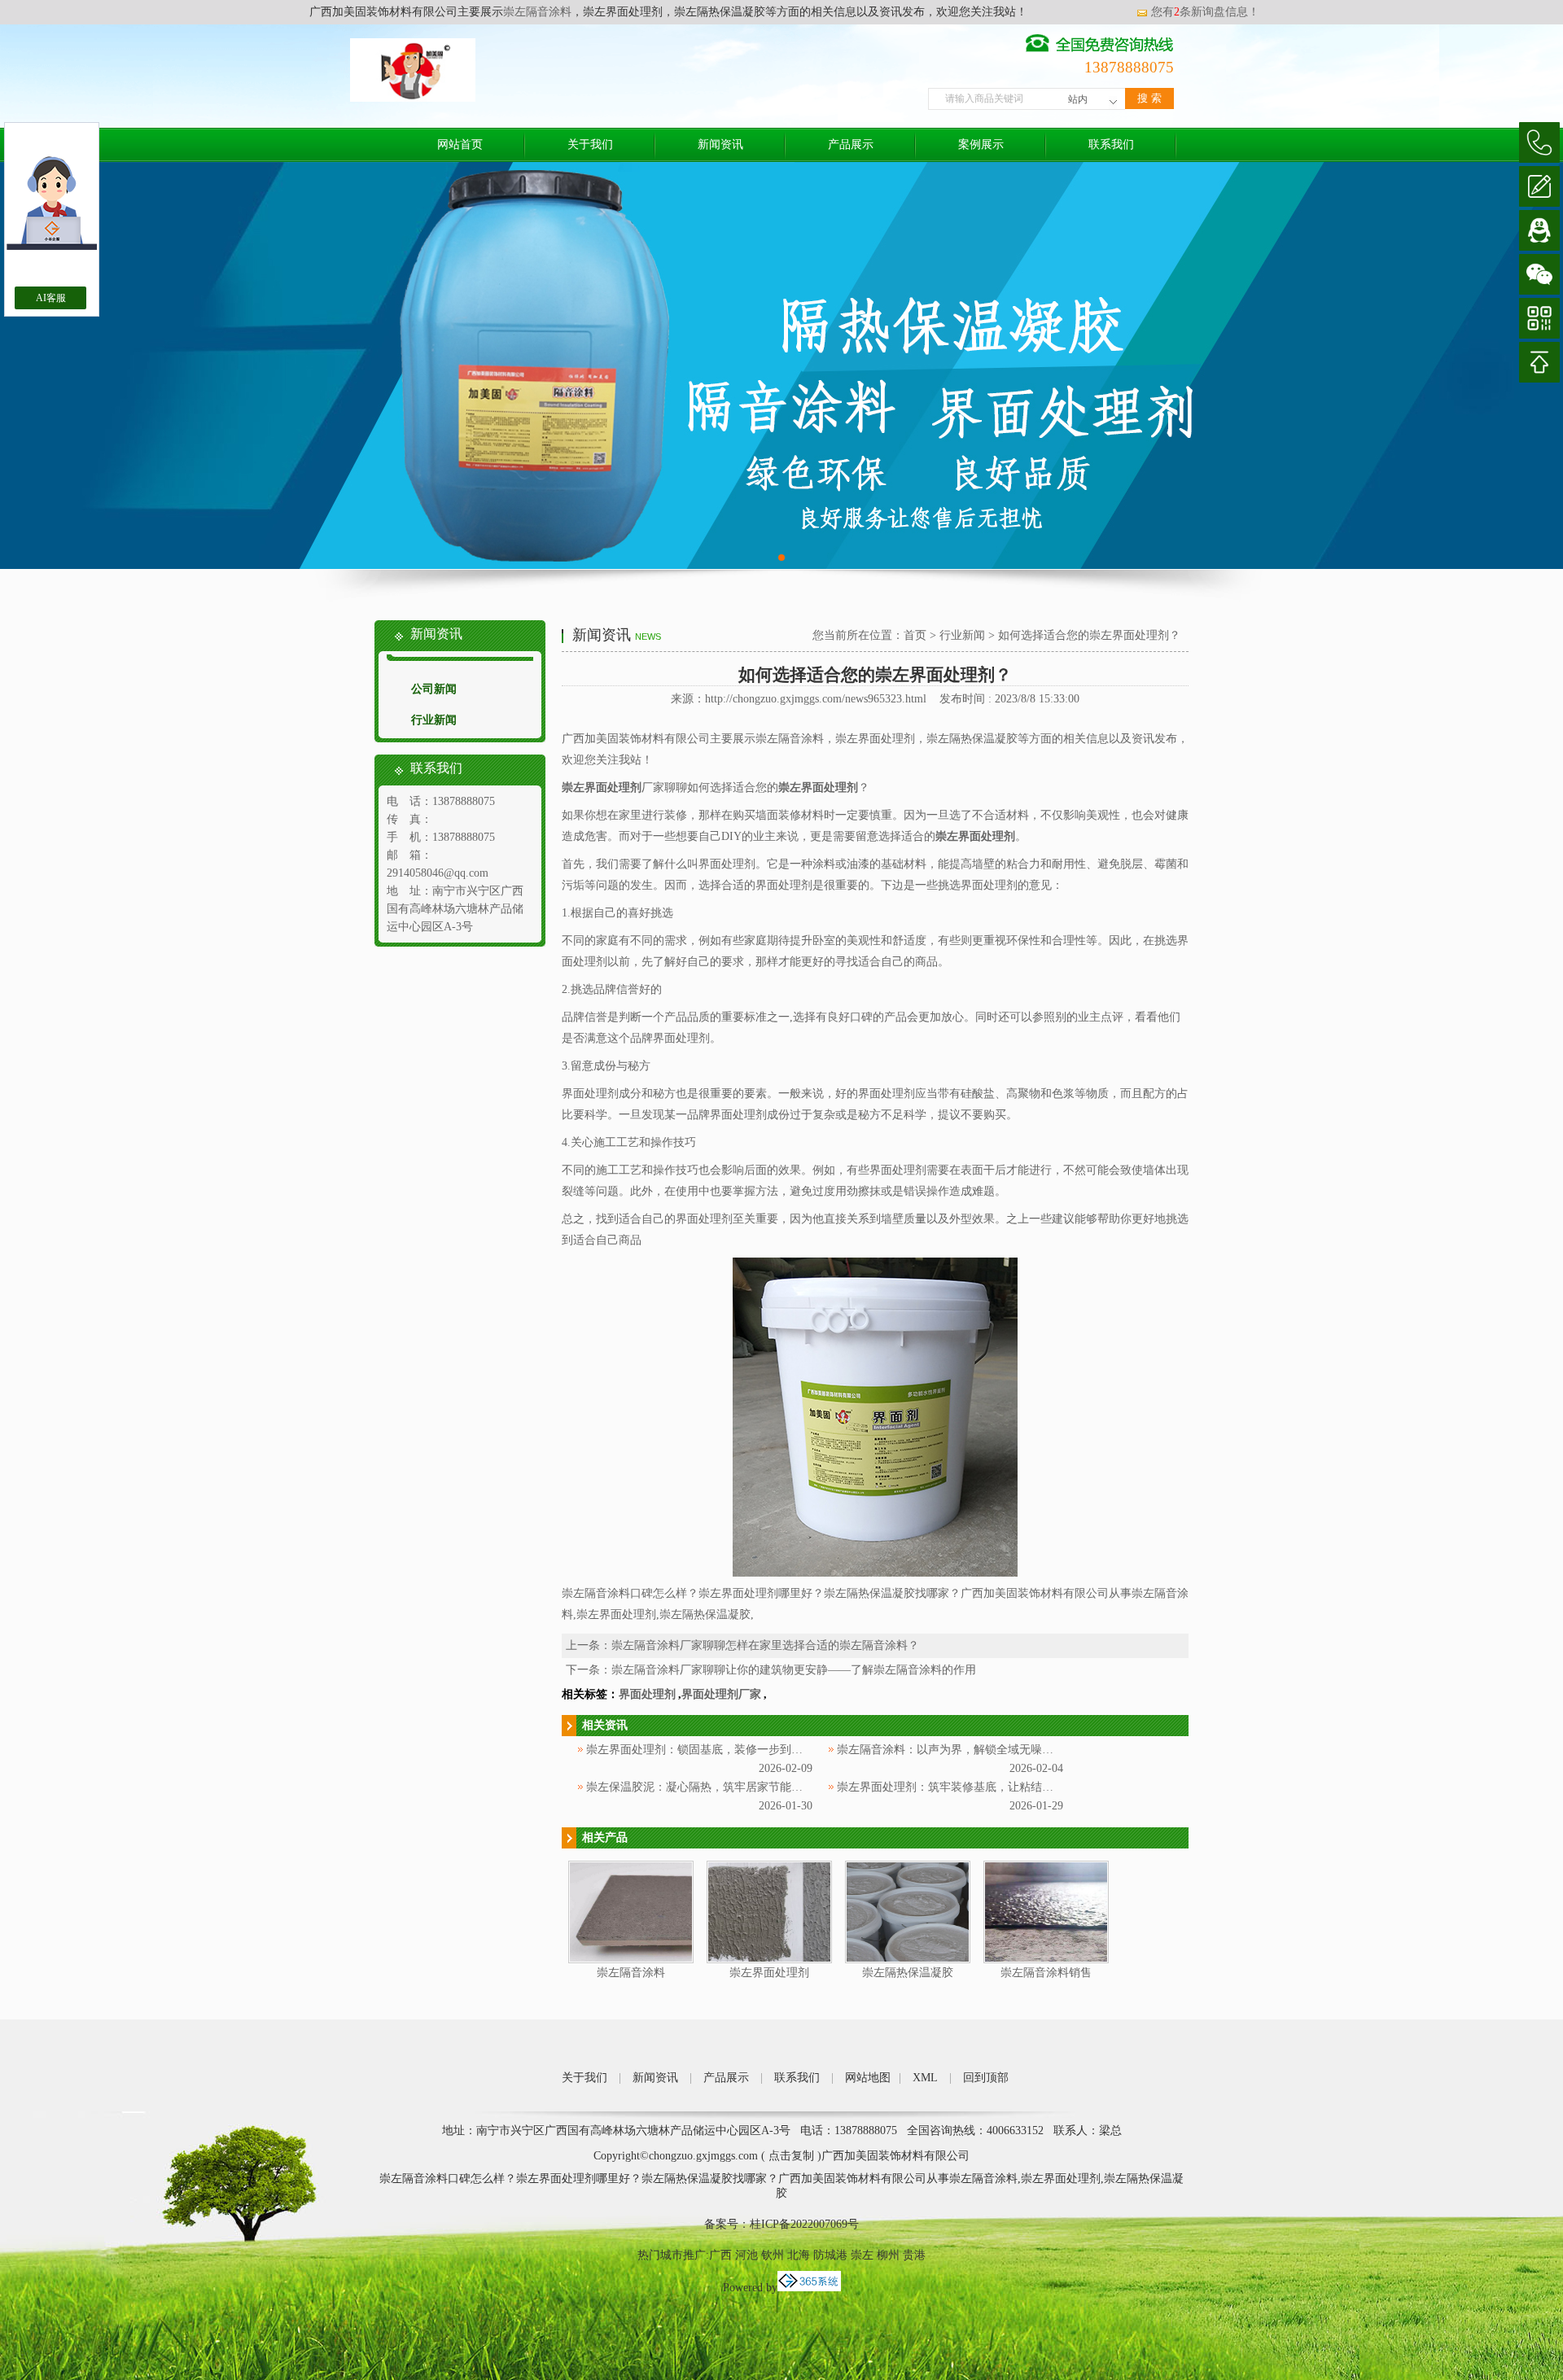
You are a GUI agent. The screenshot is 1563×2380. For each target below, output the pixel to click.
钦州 (773, 2255)
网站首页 (460, 144)
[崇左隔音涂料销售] (1046, 1960)
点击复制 (791, 2156)
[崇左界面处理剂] (769, 1960)
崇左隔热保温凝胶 (908, 1973)
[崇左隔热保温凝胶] (908, 1960)
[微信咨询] (1539, 274)
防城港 (830, 2255)
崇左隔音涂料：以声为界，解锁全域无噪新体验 (957, 1750)
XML (925, 2078)
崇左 (862, 2255)
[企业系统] (809, 2288)
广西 (720, 2255)
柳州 (888, 2255)
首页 (915, 635)
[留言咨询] (1539, 186)
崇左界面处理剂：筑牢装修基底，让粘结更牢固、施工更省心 (991, 1787)
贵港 (914, 2255)
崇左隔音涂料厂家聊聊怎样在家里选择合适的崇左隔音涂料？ (765, 1645)
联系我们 (1111, 144)
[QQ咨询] (1539, 230)
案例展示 (981, 144)
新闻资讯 (720, 144)
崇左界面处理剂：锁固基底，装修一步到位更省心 (711, 1750)
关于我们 (590, 144)
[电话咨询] (1539, 142)
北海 (799, 2255)
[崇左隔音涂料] (631, 1960)
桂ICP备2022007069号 (804, 2224)
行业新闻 (434, 720)
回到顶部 (986, 2078)
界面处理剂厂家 (721, 1694)
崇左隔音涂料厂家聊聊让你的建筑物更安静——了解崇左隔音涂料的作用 (794, 1670)
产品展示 (851, 144)
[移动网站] (1539, 318)
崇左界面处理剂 (769, 1973)
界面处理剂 (647, 1694)
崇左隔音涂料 (537, 12)
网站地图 (868, 2078)
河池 (746, 2255)
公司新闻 (434, 689)
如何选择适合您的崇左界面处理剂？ (1089, 635)
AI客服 (51, 298)
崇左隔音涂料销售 (1046, 1973)
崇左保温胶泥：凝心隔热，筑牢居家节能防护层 (706, 1787)
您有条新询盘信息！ (1205, 12)
